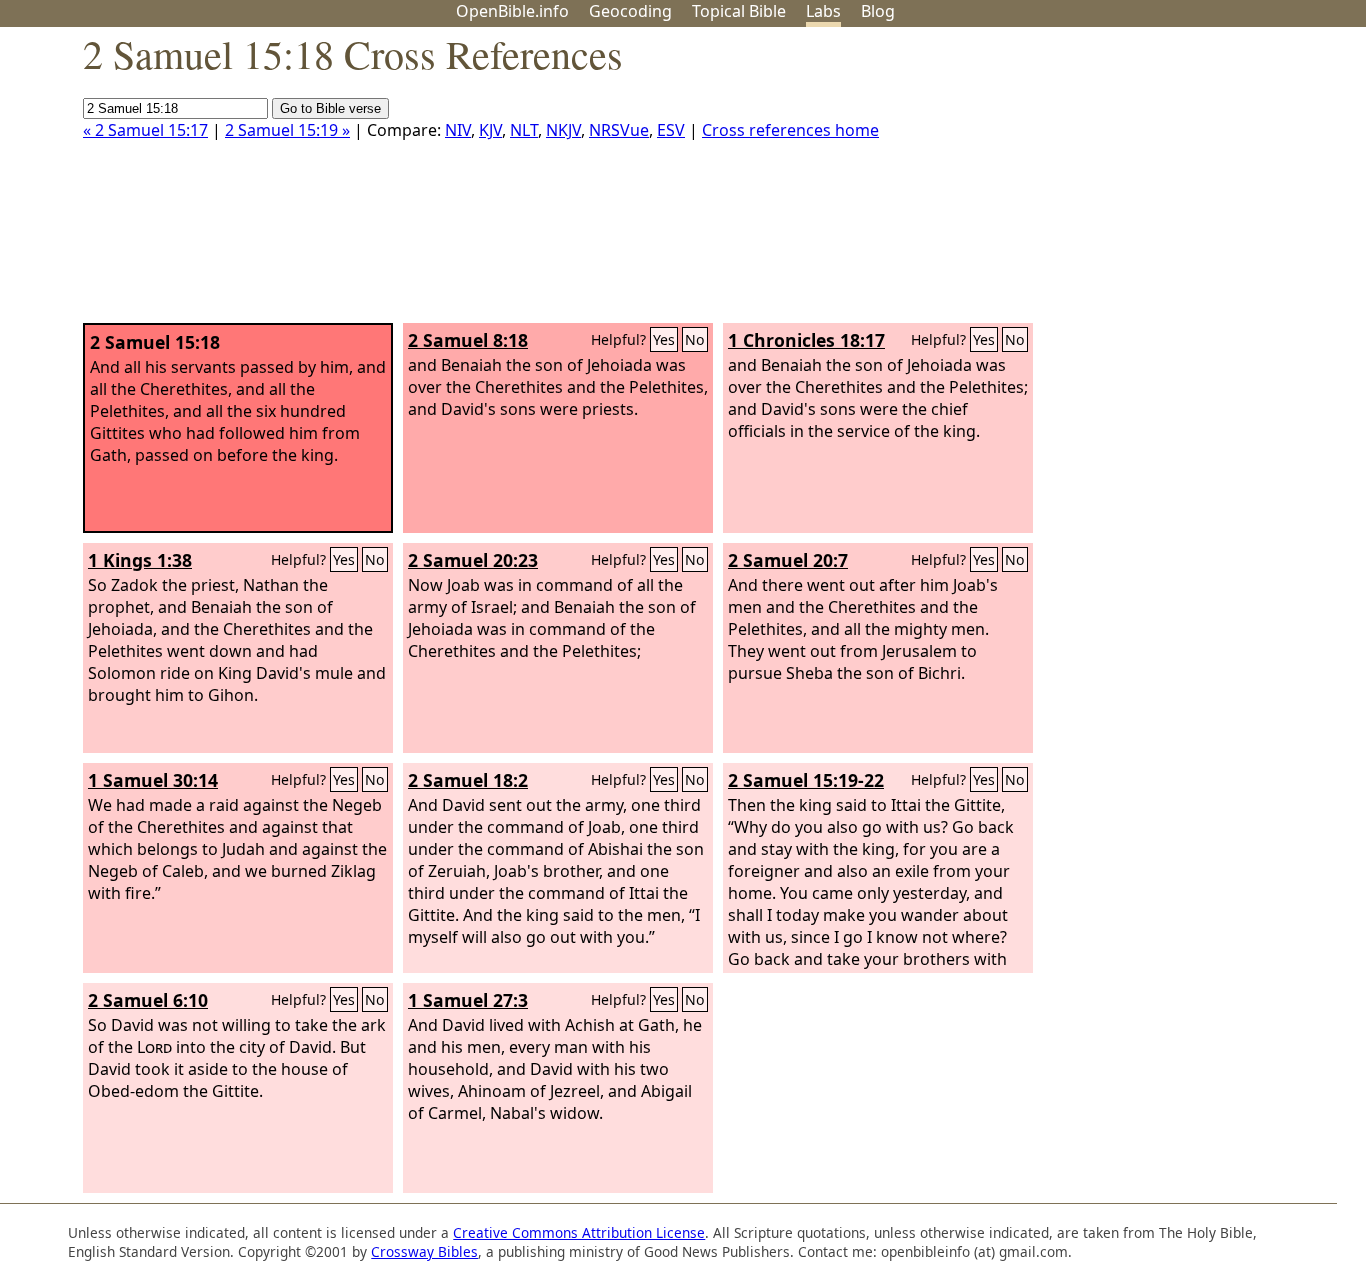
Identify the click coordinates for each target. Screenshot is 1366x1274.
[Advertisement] (1164, 183)
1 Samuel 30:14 (153, 780)
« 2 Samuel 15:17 (145, 130)
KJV (490, 130)
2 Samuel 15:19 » (287, 130)
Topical (739, 11)
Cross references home (790, 130)
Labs (823, 11)
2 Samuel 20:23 (473, 560)
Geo (630, 11)
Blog (878, 11)
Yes (664, 339)
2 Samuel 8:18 (468, 340)
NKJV (563, 130)
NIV (458, 130)
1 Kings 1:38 (140, 560)
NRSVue (619, 130)
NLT (524, 130)
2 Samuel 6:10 (148, 1000)
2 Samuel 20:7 (788, 560)
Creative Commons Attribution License (579, 1232)
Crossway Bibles (424, 1251)
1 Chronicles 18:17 (806, 340)
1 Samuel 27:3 (468, 1000)
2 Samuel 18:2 (468, 780)
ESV (671, 130)
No (695, 339)
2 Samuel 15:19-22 (806, 780)
